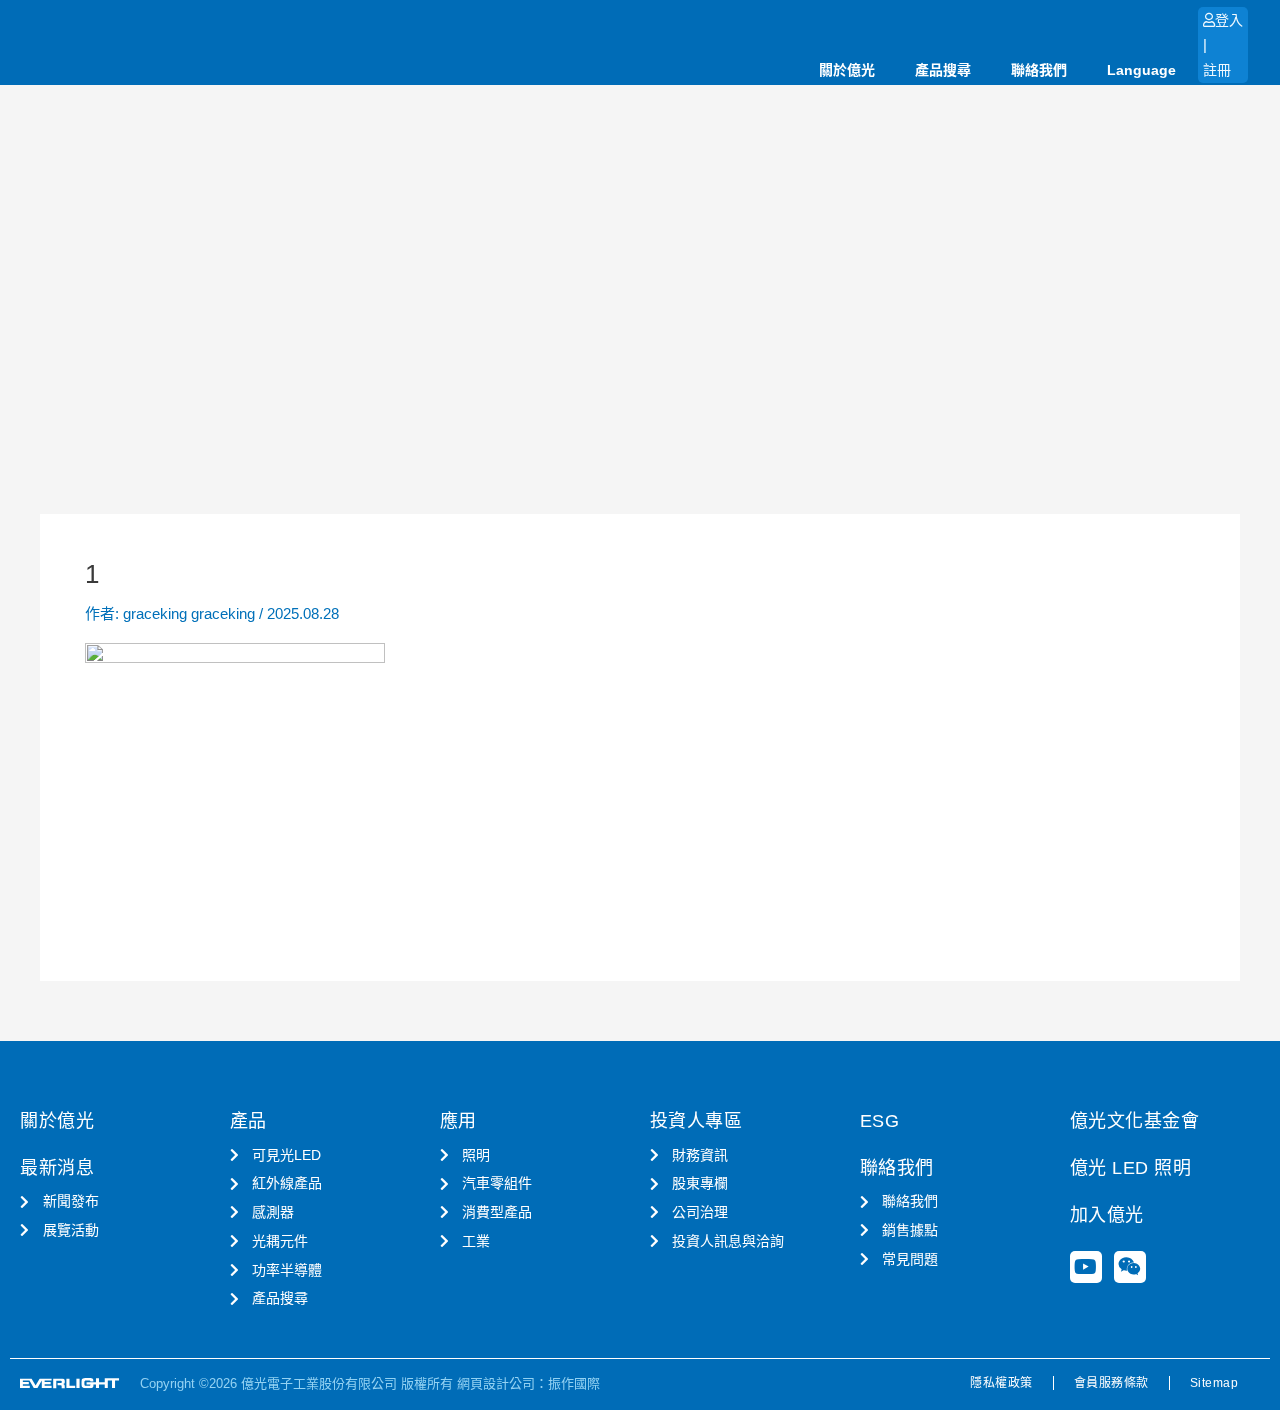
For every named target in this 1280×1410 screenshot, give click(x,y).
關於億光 (847, 70)
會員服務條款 (1111, 1383)
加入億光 (1107, 1215)
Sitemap (1214, 1383)
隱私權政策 (1001, 1383)
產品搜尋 (943, 70)
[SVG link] (70, 1383)
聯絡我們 (1039, 70)
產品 (248, 1121)
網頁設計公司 (496, 1383)
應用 (458, 1121)
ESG (880, 1121)
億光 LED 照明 (1131, 1168)
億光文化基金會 (1135, 1121)
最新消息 (57, 1168)
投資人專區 (696, 1121)
